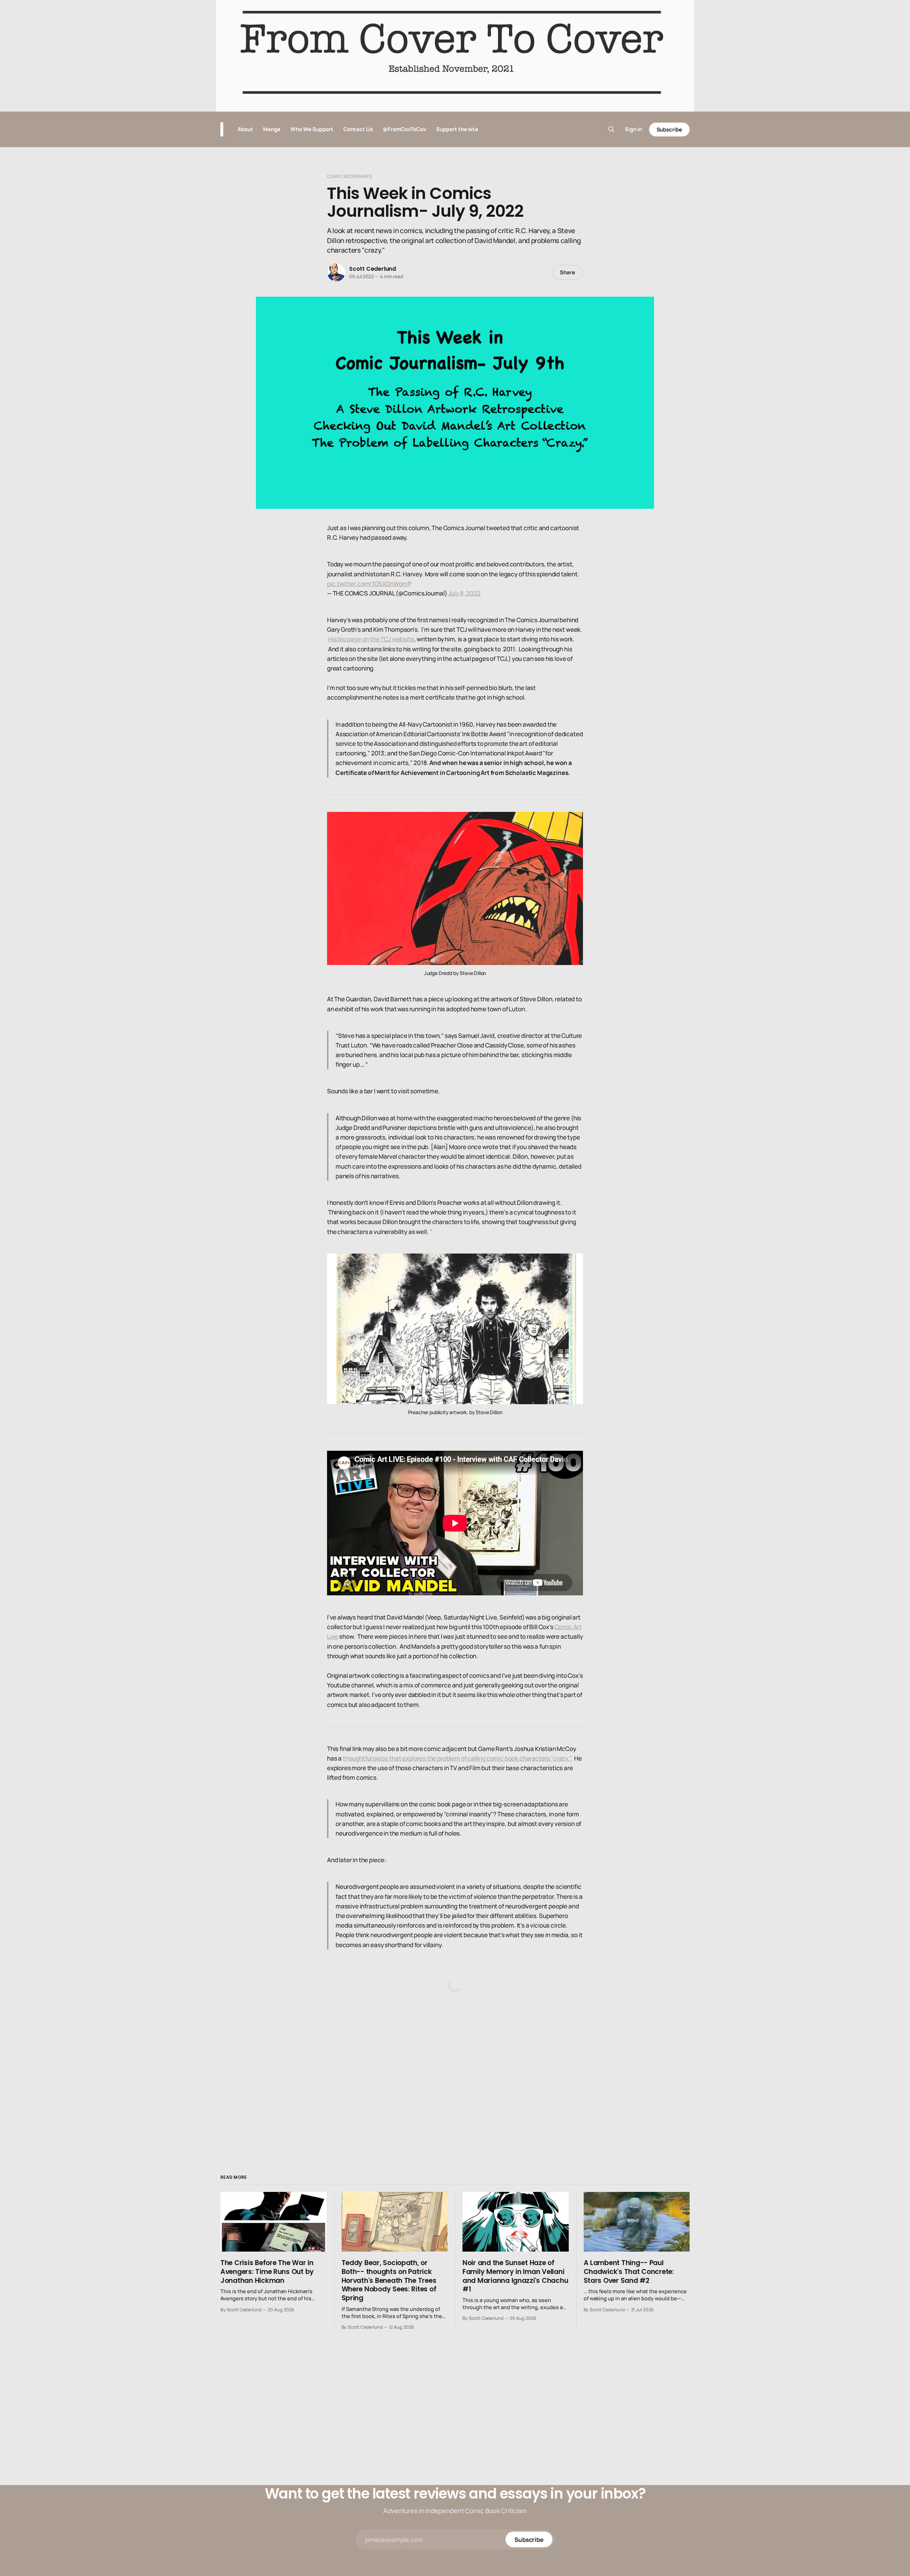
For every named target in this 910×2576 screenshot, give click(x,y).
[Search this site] (611, 129)
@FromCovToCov (405, 129)
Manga (272, 129)
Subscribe (669, 130)
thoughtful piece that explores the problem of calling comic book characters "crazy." (457, 1758)
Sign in (633, 129)
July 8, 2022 (464, 593)
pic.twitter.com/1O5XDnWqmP (369, 584)
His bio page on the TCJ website (371, 639)
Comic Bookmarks (349, 176)
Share (568, 272)
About (245, 129)
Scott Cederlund (373, 269)
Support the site (457, 129)
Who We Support (312, 129)
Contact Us (358, 129)
